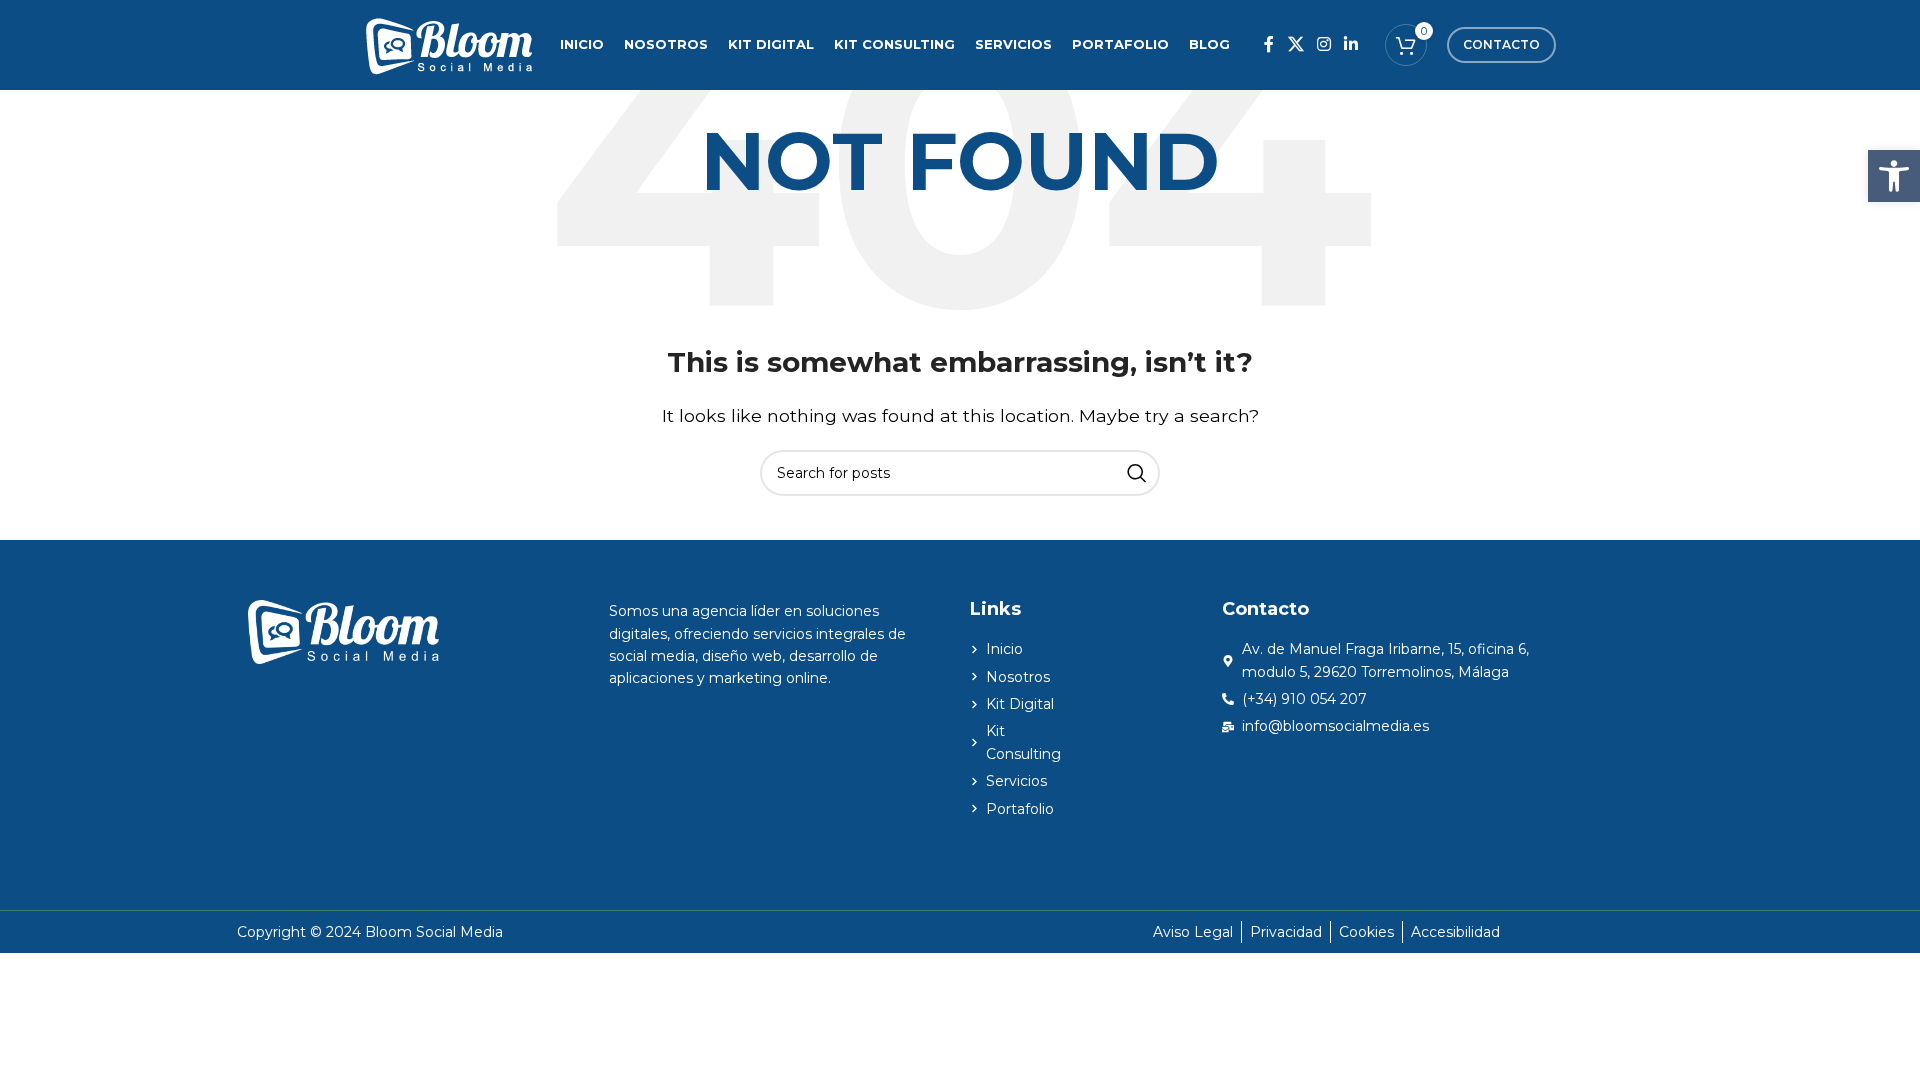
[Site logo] (448, 43)
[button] (1894, 176)
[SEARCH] (1137, 473)
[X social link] (1295, 44)
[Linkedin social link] (1351, 44)
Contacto (1501, 44)
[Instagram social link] (1323, 44)
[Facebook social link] (1269, 44)
